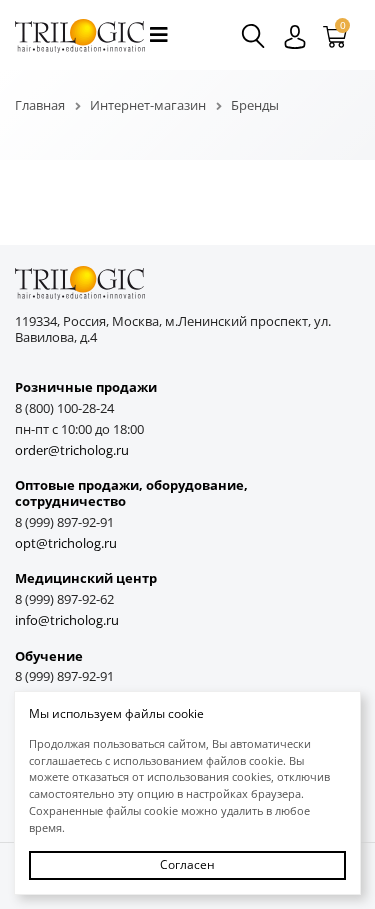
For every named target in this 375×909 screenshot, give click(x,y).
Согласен (187, 864)
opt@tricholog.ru (66, 543)
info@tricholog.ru (67, 620)
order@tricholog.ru (72, 450)
